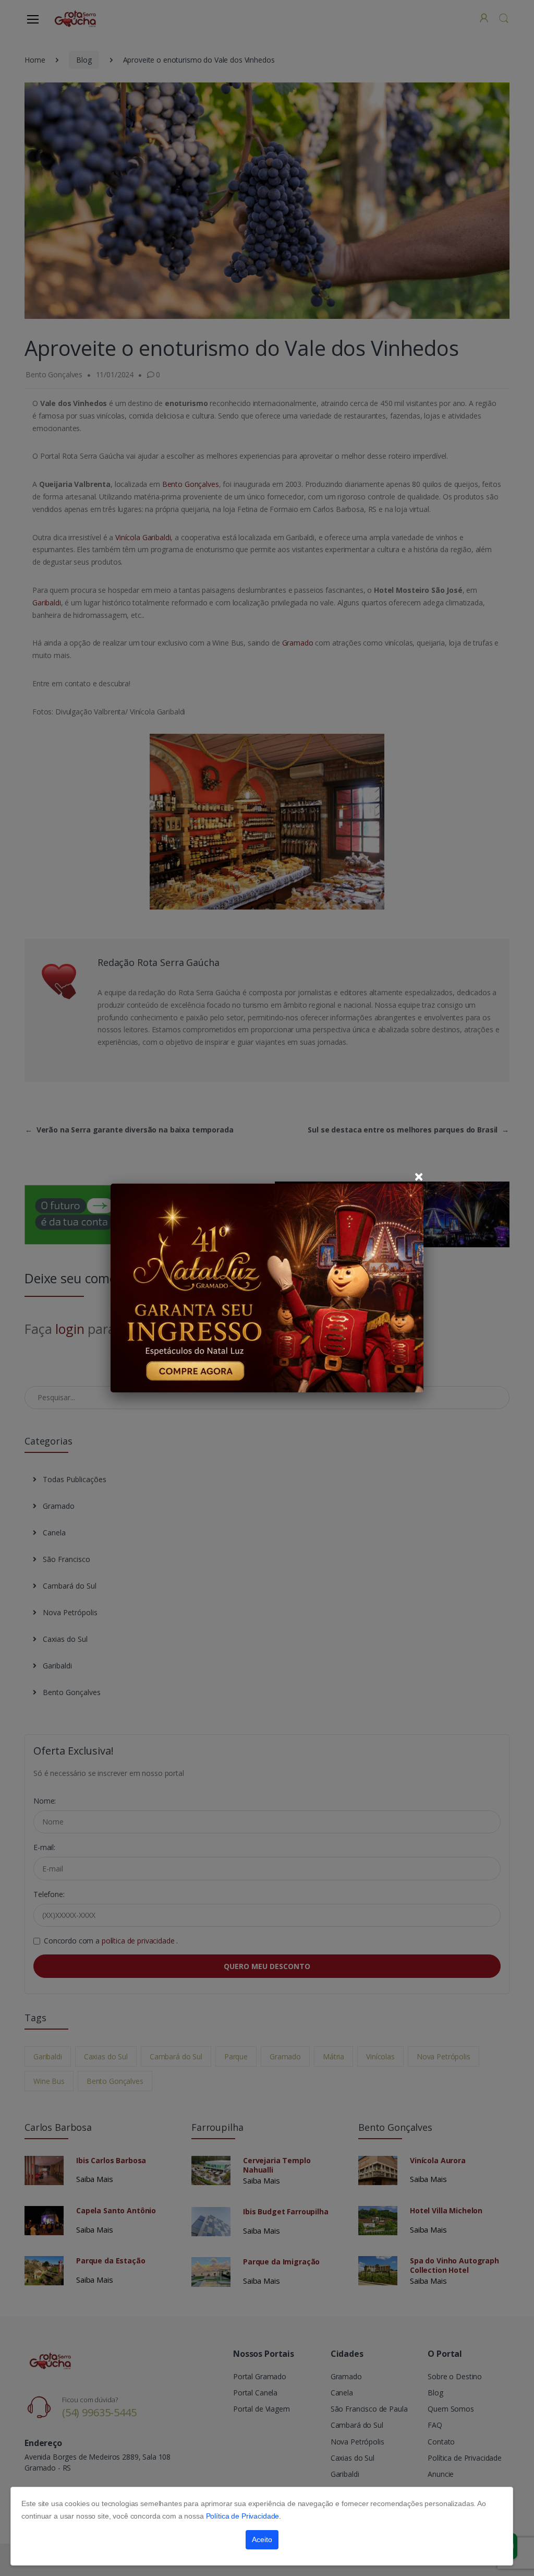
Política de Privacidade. (244, 2516)
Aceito (262, 2539)
